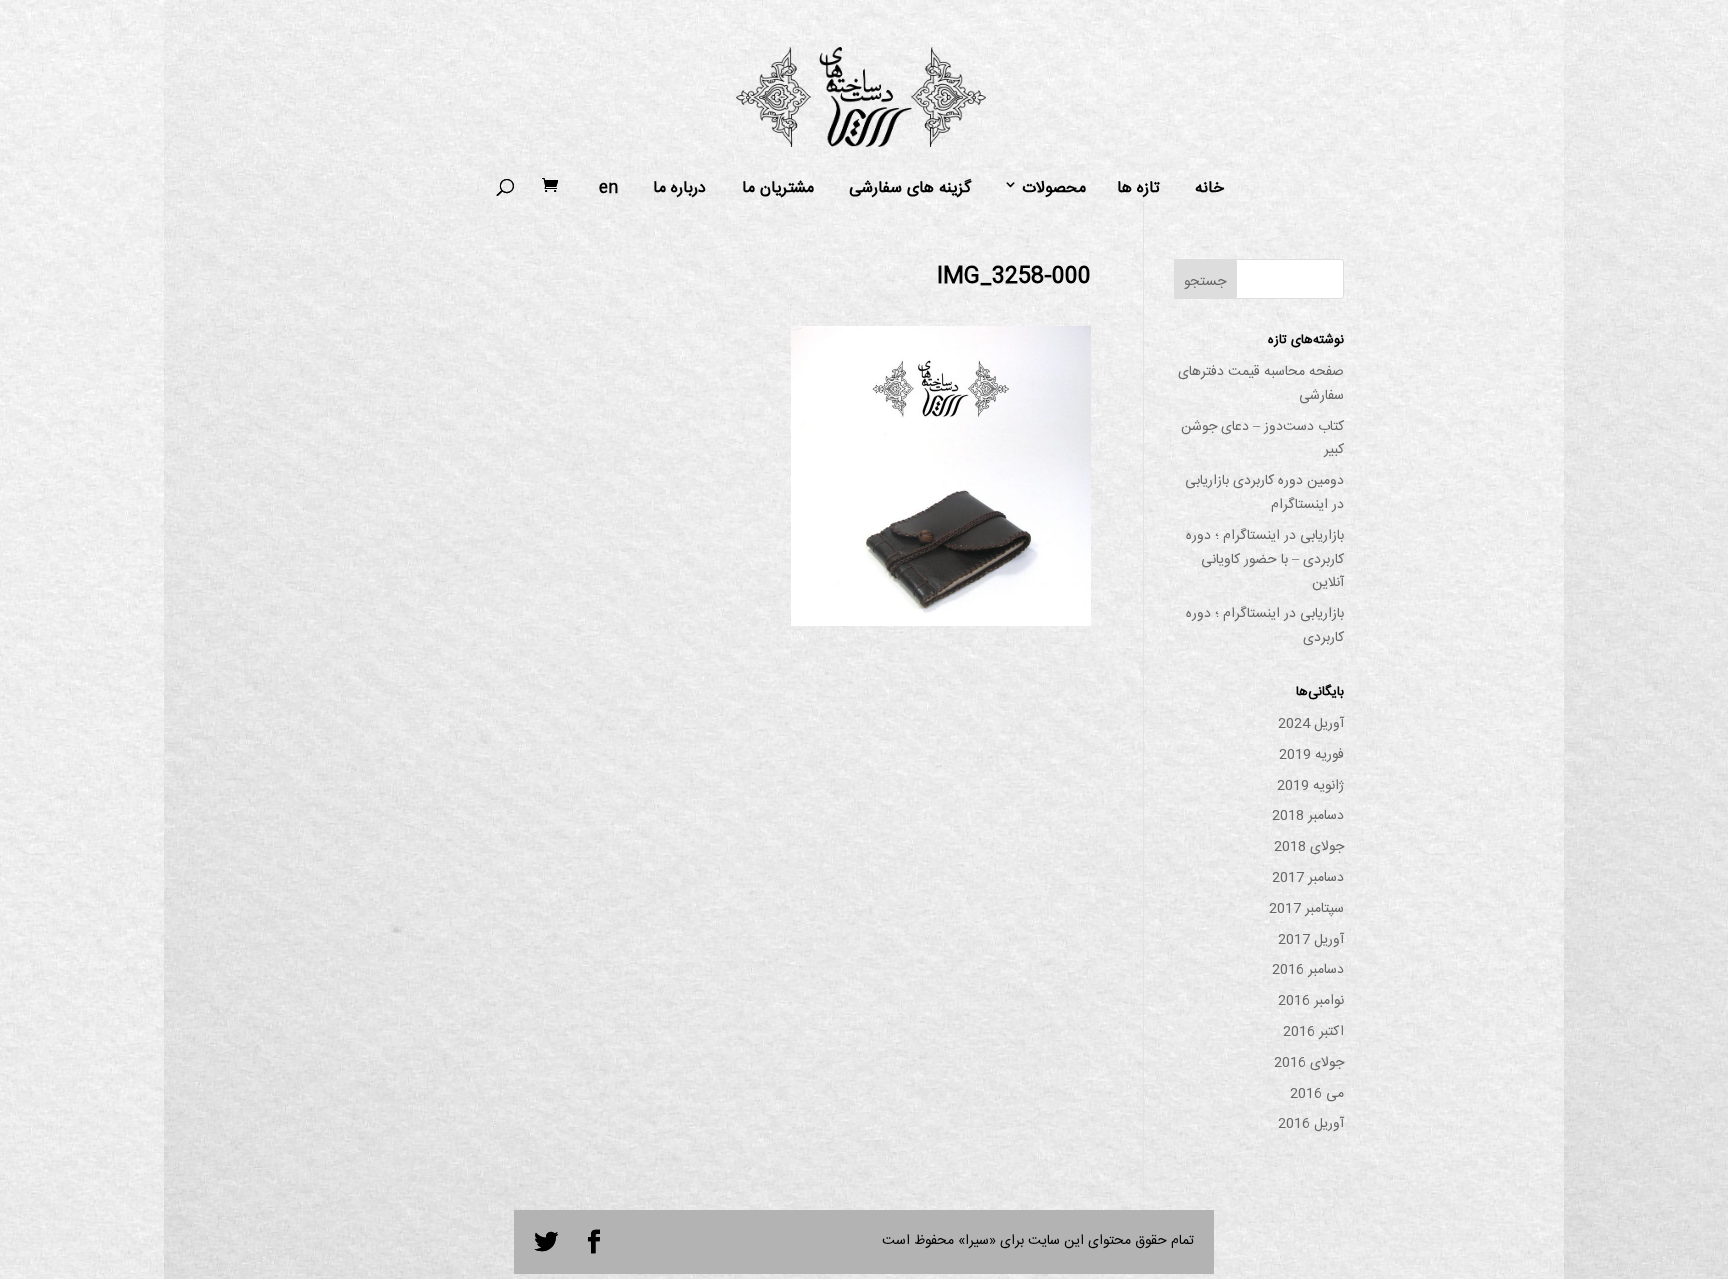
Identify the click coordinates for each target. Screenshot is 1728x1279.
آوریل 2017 (1311, 940)
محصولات (1054, 189)
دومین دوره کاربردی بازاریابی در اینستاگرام (1264, 493)
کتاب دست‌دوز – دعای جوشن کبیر (1262, 439)
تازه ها (1138, 189)
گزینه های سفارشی (910, 189)
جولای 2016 (1309, 1063)
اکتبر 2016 (1313, 1032)
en (608, 189)
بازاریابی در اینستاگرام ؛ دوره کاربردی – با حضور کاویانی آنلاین (1265, 560)
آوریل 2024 (1311, 724)
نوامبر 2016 (1311, 1001)
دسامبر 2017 (1308, 878)
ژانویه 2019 (1310, 786)
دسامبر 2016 (1308, 970)
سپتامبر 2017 (1306, 909)
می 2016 (1317, 1094)
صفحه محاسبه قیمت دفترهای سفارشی (1261, 384)
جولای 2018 (1309, 847)
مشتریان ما (778, 189)
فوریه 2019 (1311, 755)
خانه (1209, 189)
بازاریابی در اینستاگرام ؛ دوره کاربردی (1265, 626)
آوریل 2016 (1311, 1124)
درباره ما (679, 189)
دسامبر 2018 (1308, 816)
